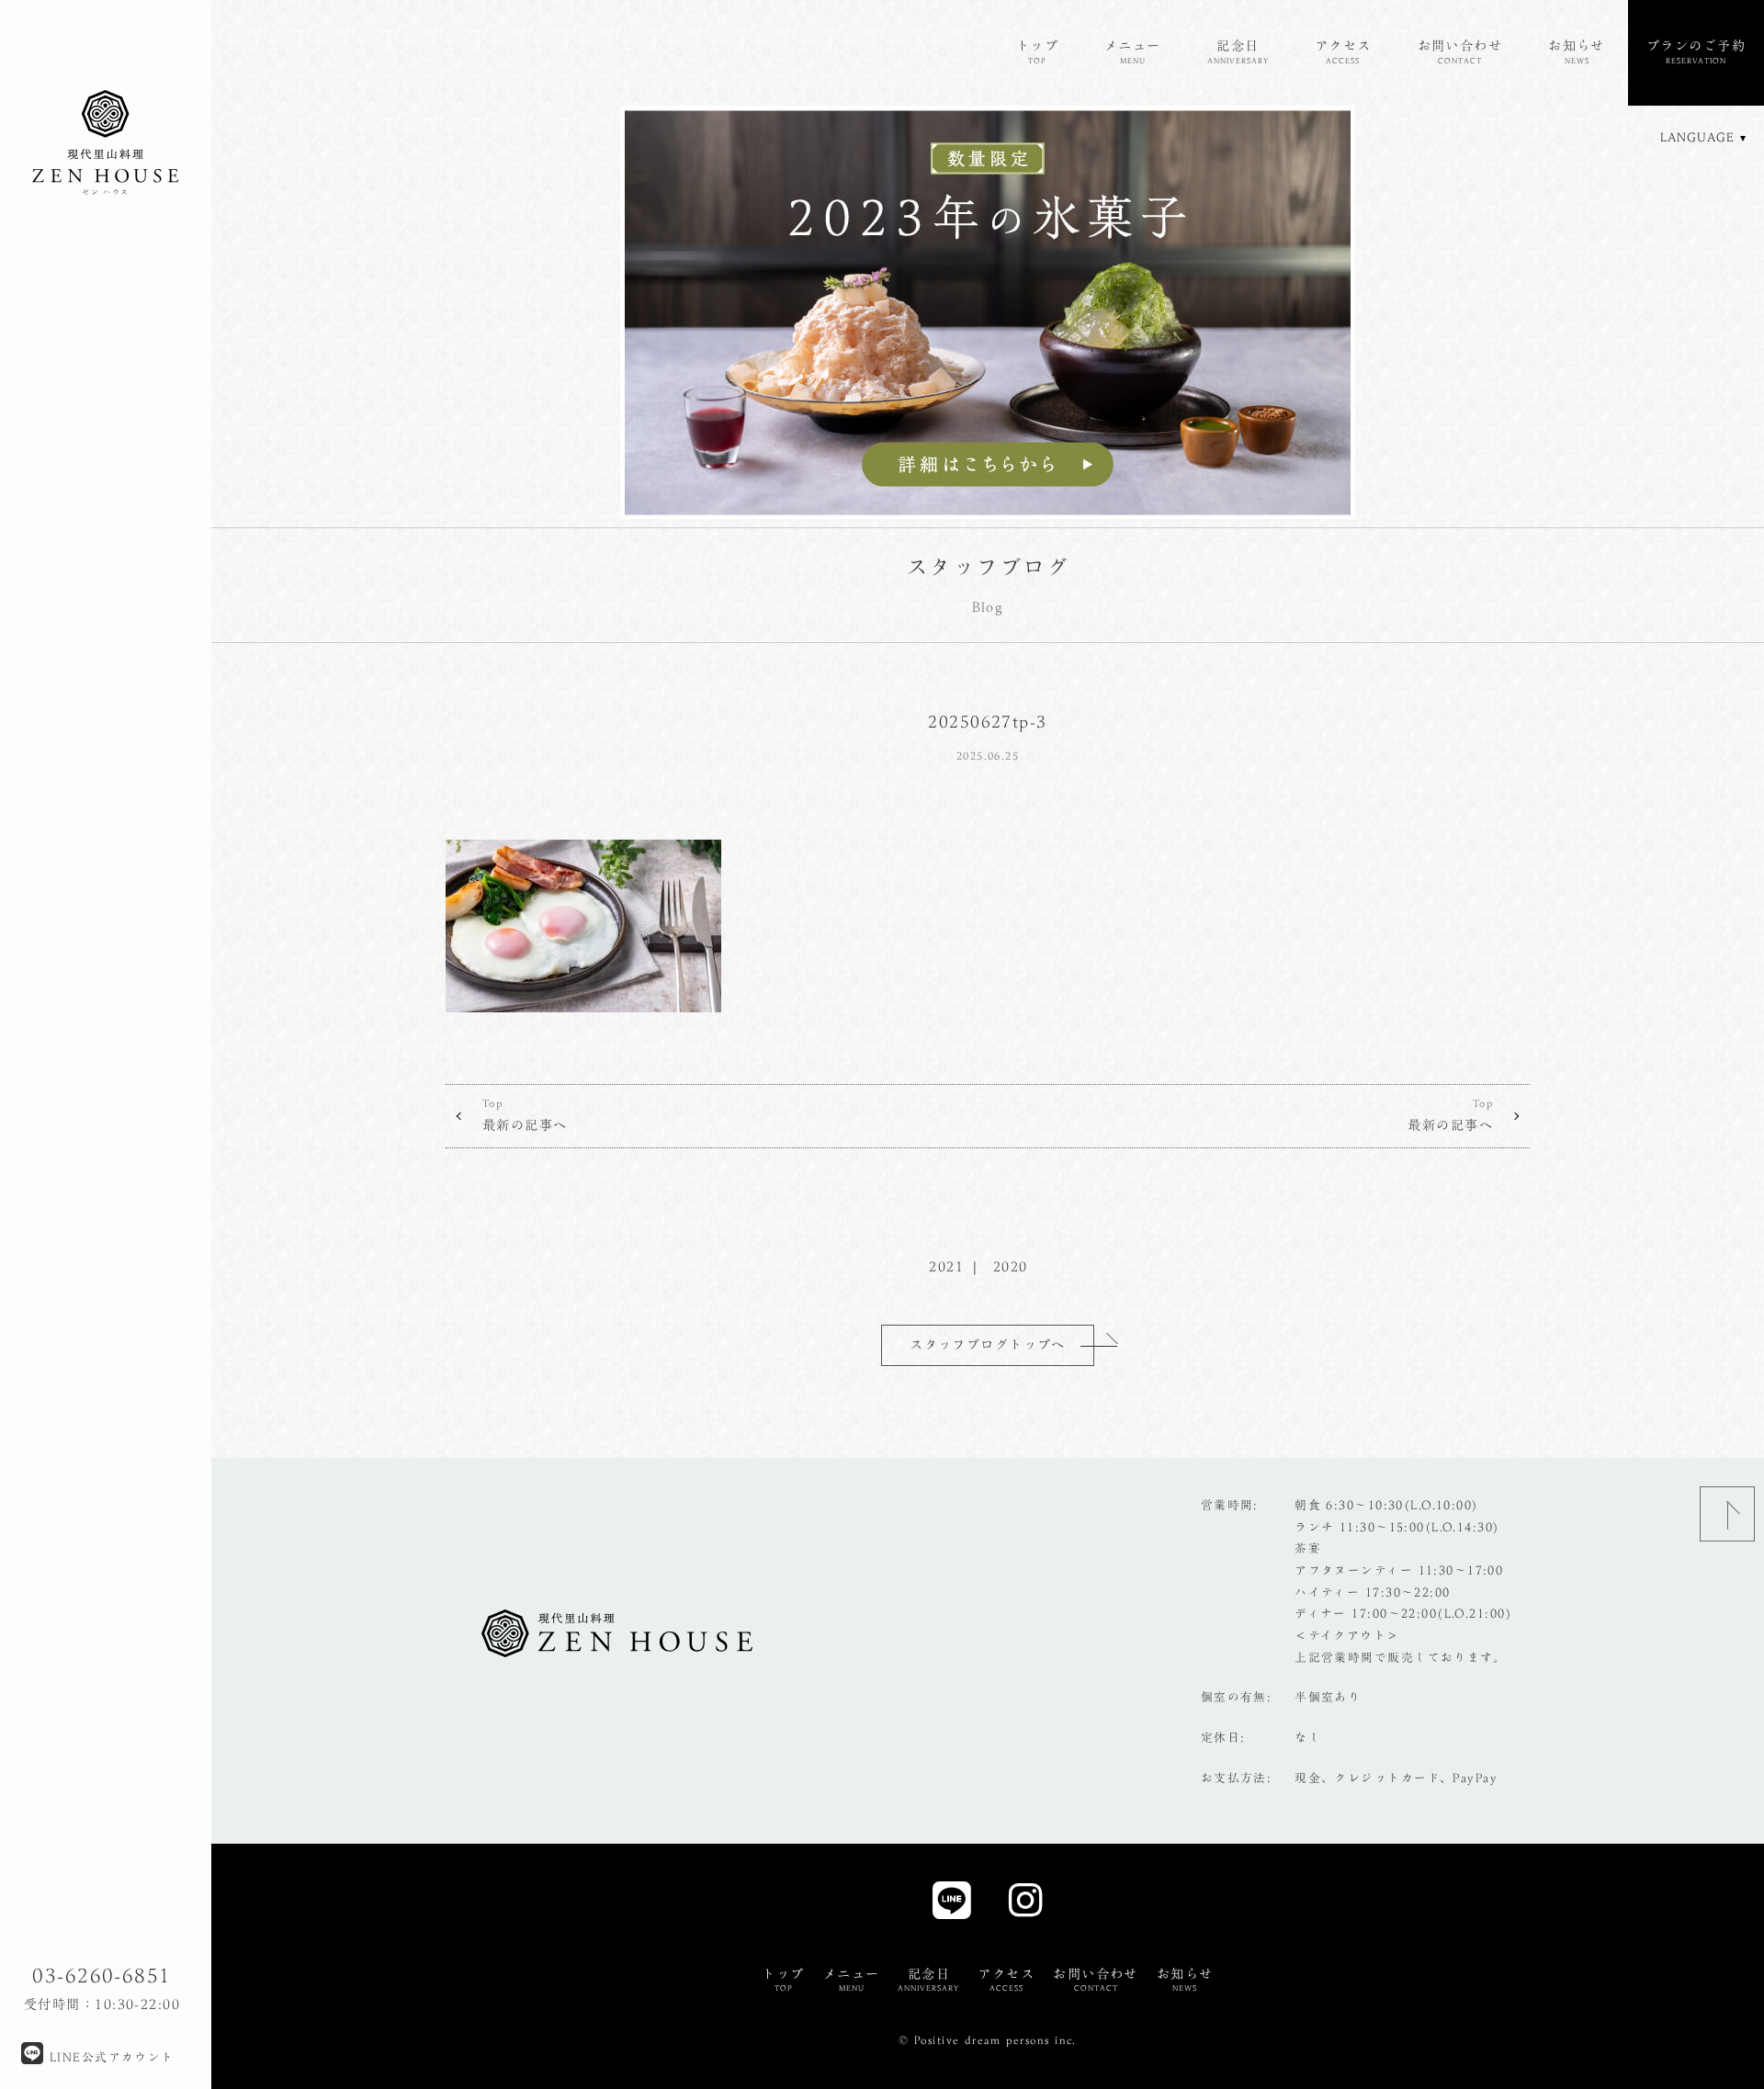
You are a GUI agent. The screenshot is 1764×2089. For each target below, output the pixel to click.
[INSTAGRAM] (1026, 1906)
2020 (1011, 1266)
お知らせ (1577, 51)
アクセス (1343, 51)
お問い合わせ (1460, 51)
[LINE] (952, 1906)
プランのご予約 (1696, 51)
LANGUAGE (1697, 137)
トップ (1037, 51)
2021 (946, 1266)
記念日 (1238, 51)
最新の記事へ (525, 1115)
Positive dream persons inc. (995, 2040)
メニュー (1133, 51)
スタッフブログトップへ (988, 1344)
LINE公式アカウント (109, 2057)
